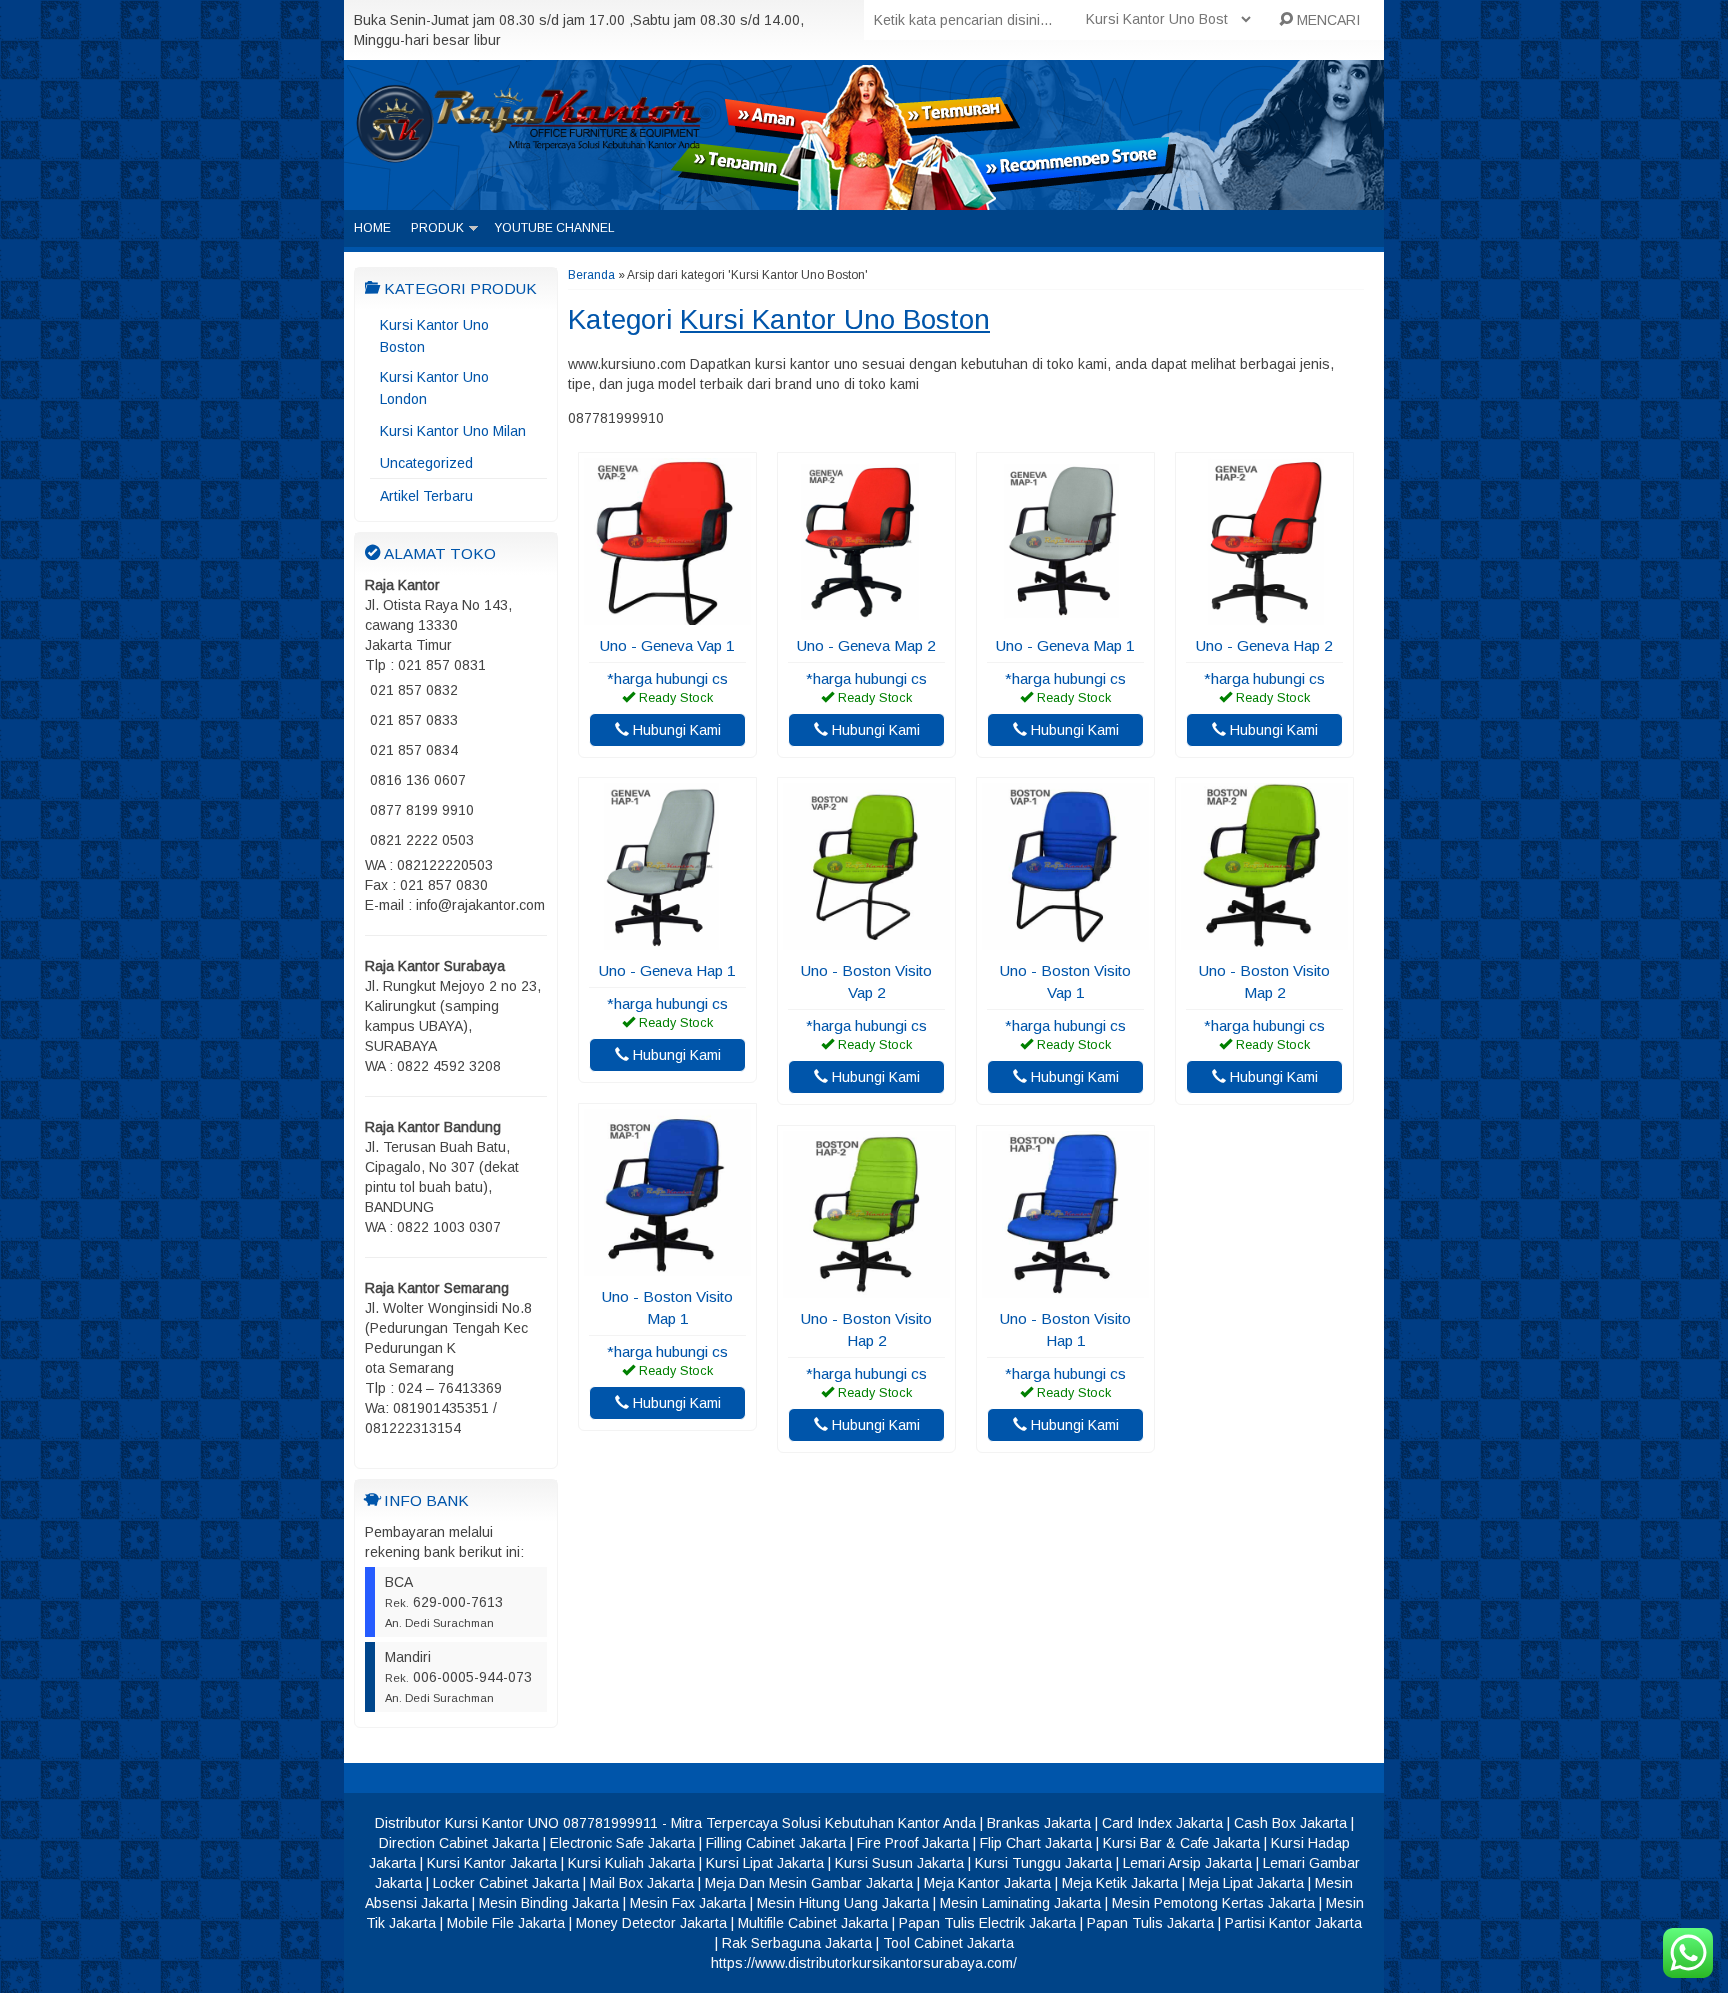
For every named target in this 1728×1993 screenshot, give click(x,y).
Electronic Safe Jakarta (622, 1843)
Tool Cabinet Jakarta (948, 1943)
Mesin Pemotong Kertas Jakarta (1213, 1903)
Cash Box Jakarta (1290, 1823)
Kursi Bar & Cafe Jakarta (1181, 1843)
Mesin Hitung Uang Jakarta (843, 1903)
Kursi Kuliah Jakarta (631, 1863)
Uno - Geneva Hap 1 (667, 970)
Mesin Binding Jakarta (549, 1903)
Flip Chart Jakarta (1036, 1843)
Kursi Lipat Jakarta (765, 1863)
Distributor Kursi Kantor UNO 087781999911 (516, 1823)
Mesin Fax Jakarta (688, 1903)
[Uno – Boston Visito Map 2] (1264, 940)
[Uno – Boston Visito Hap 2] (866, 1288)
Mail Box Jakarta (642, 1883)
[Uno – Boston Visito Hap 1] (1065, 1288)
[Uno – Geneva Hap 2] (1264, 615)
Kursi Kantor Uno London (434, 388)
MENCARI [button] (1326, 20)
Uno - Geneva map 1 (1065, 645)
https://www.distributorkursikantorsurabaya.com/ (864, 1963)
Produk (437, 228)
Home (372, 228)
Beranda (591, 275)
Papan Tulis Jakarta (1150, 1923)
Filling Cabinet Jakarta (776, 1843)
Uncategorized (426, 463)
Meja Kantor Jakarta (987, 1883)
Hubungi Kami (675, 730)
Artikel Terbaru (426, 496)
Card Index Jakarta (1162, 1823)
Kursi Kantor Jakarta (492, 1863)
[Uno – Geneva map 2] (866, 615)
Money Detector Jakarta (651, 1923)
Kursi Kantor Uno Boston (434, 336)
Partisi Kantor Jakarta (1293, 1923)
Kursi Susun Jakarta (899, 1863)
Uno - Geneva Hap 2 (1264, 645)
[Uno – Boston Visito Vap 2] (866, 940)
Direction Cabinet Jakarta (459, 1843)
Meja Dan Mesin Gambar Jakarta (809, 1883)
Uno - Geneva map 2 (866, 645)
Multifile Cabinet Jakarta (813, 1923)
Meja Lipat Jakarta (1246, 1883)
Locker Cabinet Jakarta (506, 1883)
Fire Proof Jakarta (913, 1843)
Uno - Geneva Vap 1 (667, 645)
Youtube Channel (554, 228)
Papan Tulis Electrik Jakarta (987, 1923)
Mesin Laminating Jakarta (1020, 1903)
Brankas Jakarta (1039, 1823)
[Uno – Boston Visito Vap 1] (1065, 940)
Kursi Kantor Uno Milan (453, 431)
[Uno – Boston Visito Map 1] (667, 1266)
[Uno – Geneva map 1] (1065, 615)
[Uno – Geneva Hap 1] (667, 940)
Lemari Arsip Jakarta (1187, 1863)
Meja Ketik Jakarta (1120, 1883)
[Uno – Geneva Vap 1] (667, 615)
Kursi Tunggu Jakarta (1043, 1863)
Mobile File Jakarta (506, 1923)
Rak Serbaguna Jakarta (797, 1943)
